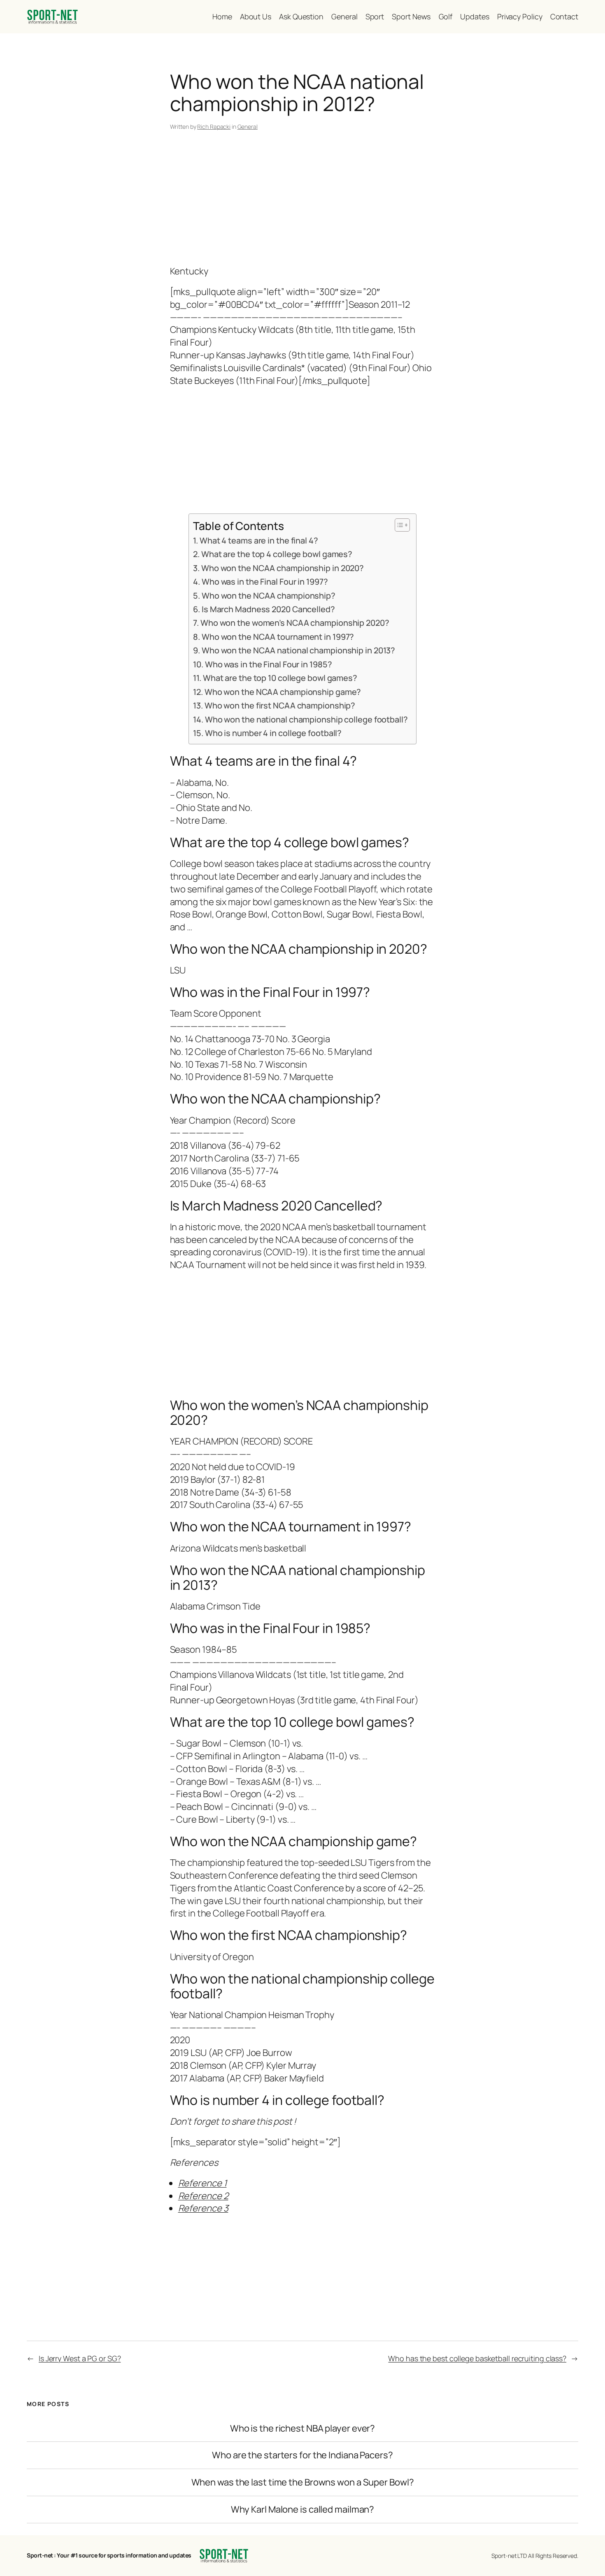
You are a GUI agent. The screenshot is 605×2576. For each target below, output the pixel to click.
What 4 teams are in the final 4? (259, 540)
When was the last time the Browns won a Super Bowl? (303, 2482)
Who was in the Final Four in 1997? (265, 582)
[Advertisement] (303, 200)
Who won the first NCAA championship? (280, 705)
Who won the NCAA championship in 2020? (283, 568)
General (248, 127)
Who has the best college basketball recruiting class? (477, 2358)
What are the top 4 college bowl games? (277, 554)
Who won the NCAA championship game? (283, 692)
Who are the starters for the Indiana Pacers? (302, 2455)
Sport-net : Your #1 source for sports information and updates (109, 2555)
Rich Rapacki (214, 127)
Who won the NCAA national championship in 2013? (298, 650)
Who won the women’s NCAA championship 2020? (295, 623)
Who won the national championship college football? (306, 719)
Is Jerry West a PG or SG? (80, 2358)
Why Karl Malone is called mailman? (303, 2510)
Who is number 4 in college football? (273, 733)
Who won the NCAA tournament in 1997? (278, 637)
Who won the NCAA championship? (269, 596)
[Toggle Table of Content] (398, 525)
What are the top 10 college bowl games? (280, 678)
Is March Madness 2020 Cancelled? (268, 609)
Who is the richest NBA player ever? (303, 2429)
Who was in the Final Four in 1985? (268, 664)
